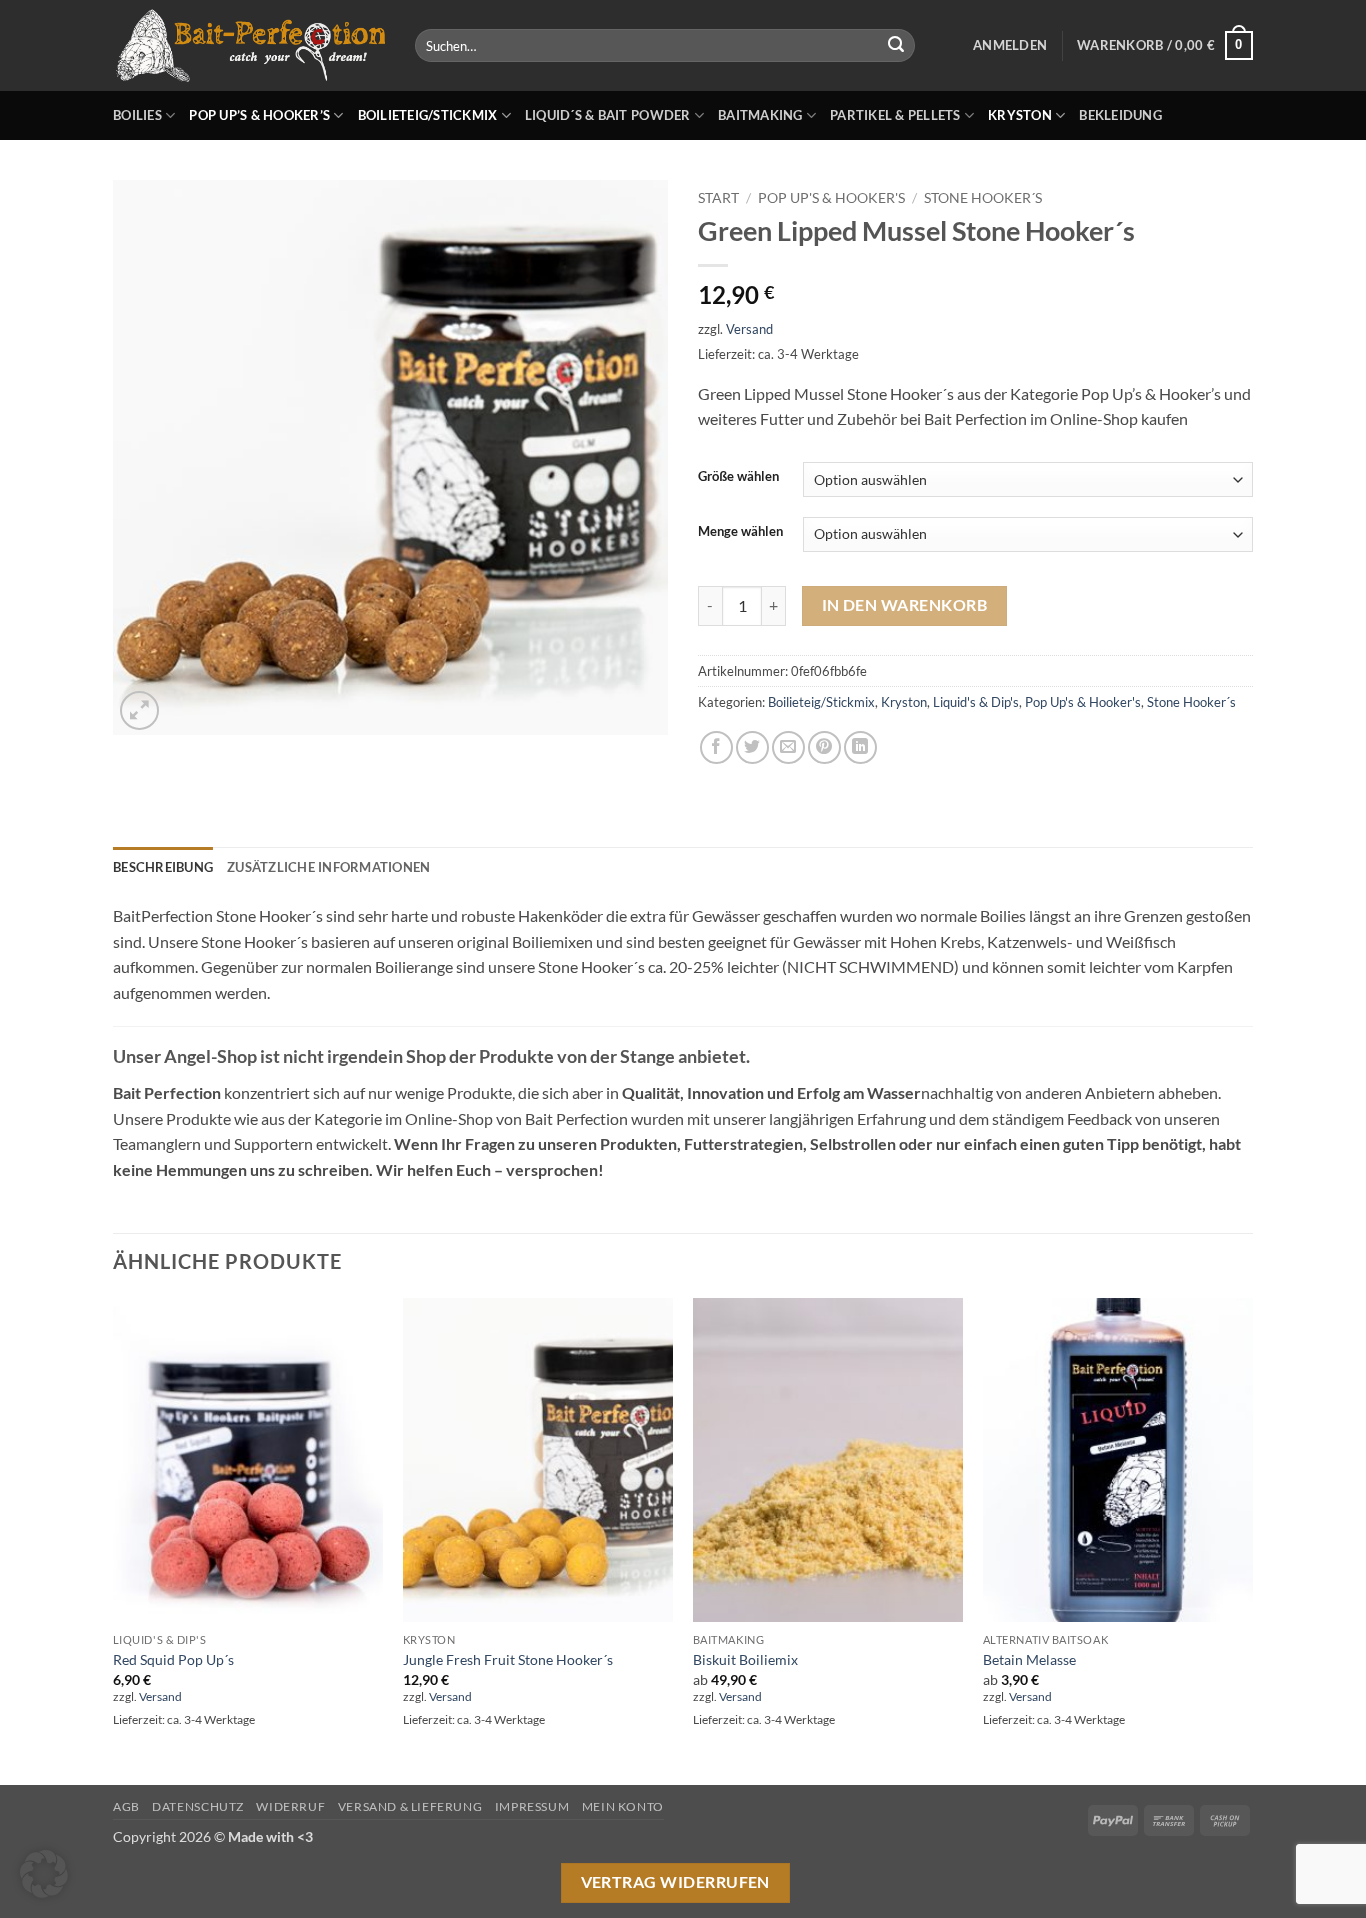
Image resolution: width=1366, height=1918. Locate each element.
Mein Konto (623, 1806)
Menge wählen (740, 532)
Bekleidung (1120, 115)
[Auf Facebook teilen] (716, 747)
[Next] (1252, 1539)
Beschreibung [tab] (163, 867)
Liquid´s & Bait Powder (608, 115)
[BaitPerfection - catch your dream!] (249, 46)
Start (718, 198)
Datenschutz (198, 1806)
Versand (749, 329)
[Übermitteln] (896, 46)
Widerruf (290, 1806)
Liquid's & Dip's (976, 702)
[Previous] (114, 1539)
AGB (126, 1806)
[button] (1010, 45)
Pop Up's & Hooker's (831, 198)
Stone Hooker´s (983, 198)
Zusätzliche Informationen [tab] (328, 867)
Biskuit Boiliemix (745, 1659)
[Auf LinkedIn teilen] (860, 747)
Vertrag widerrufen (675, 1882)
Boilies (137, 115)
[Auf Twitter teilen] (752, 747)
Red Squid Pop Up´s (173, 1659)
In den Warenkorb (904, 605)
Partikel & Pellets (895, 115)
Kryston (1020, 115)
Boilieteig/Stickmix (428, 115)
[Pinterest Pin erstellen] (824, 747)
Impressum (532, 1806)
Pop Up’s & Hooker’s (259, 115)
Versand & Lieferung (410, 1806)
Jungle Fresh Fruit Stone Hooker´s (508, 1659)
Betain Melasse (1029, 1659)
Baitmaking (760, 115)
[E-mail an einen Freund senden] (788, 747)
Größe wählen (738, 477)
